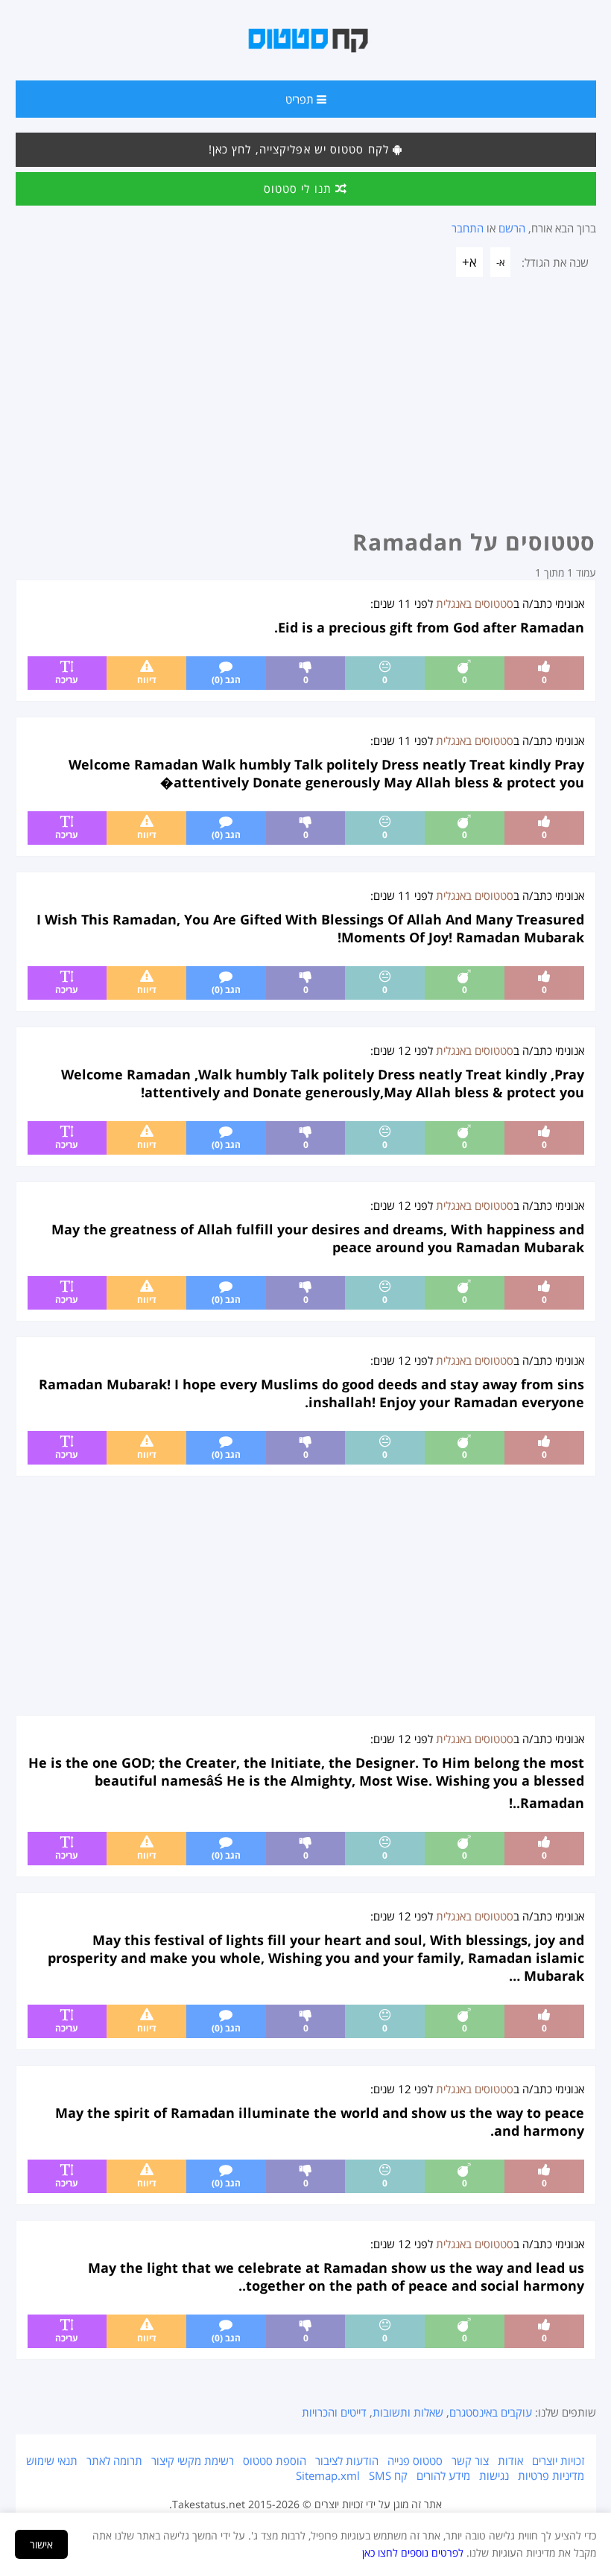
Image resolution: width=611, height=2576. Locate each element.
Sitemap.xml (328, 2475)
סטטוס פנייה (415, 2461)
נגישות (494, 2475)
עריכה (67, 680)
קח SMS (388, 2475)
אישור (41, 2544)
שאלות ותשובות (408, 2412)
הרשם (512, 228)
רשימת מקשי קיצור (193, 2461)
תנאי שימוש (52, 2461)
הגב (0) (226, 680)
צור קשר (470, 2461)
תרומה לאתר (114, 2461)
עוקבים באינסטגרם (491, 2412)
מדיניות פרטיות (551, 2475)
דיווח (147, 680)
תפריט (301, 99)
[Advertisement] (306, 407)
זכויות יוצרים (558, 2461)
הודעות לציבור (347, 2461)
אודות (510, 2461)
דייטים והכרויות (334, 2412)
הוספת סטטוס (275, 2461)
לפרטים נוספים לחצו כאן (413, 2553)
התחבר (468, 228)
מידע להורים (443, 2475)
